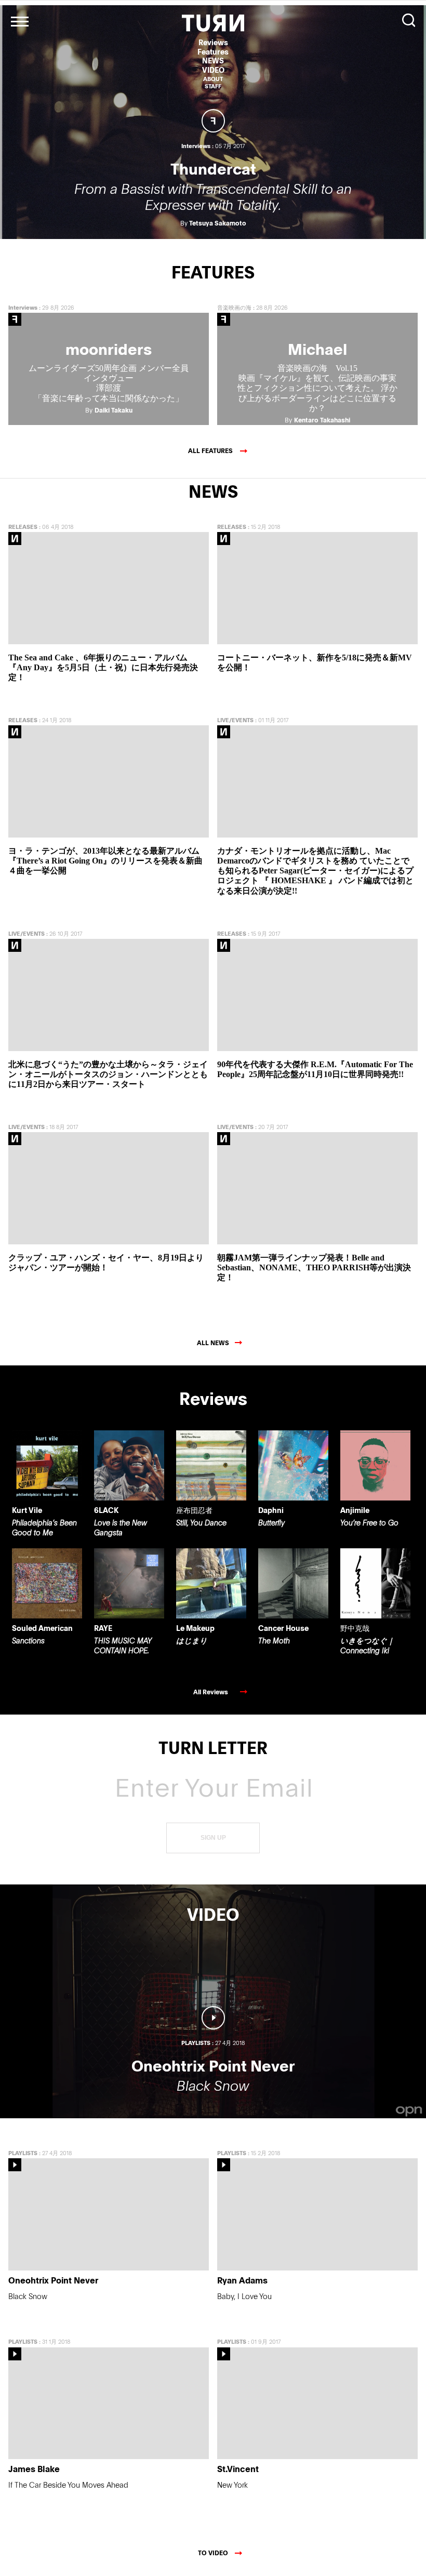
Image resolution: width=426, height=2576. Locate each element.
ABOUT (213, 79)
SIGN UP (213, 1838)
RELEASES (23, 527)
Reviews (213, 42)
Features (213, 52)
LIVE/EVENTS (235, 720)
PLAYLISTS (23, 2153)
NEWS (213, 61)
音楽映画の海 (234, 307)
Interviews (23, 307)
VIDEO (213, 70)
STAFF (213, 86)
